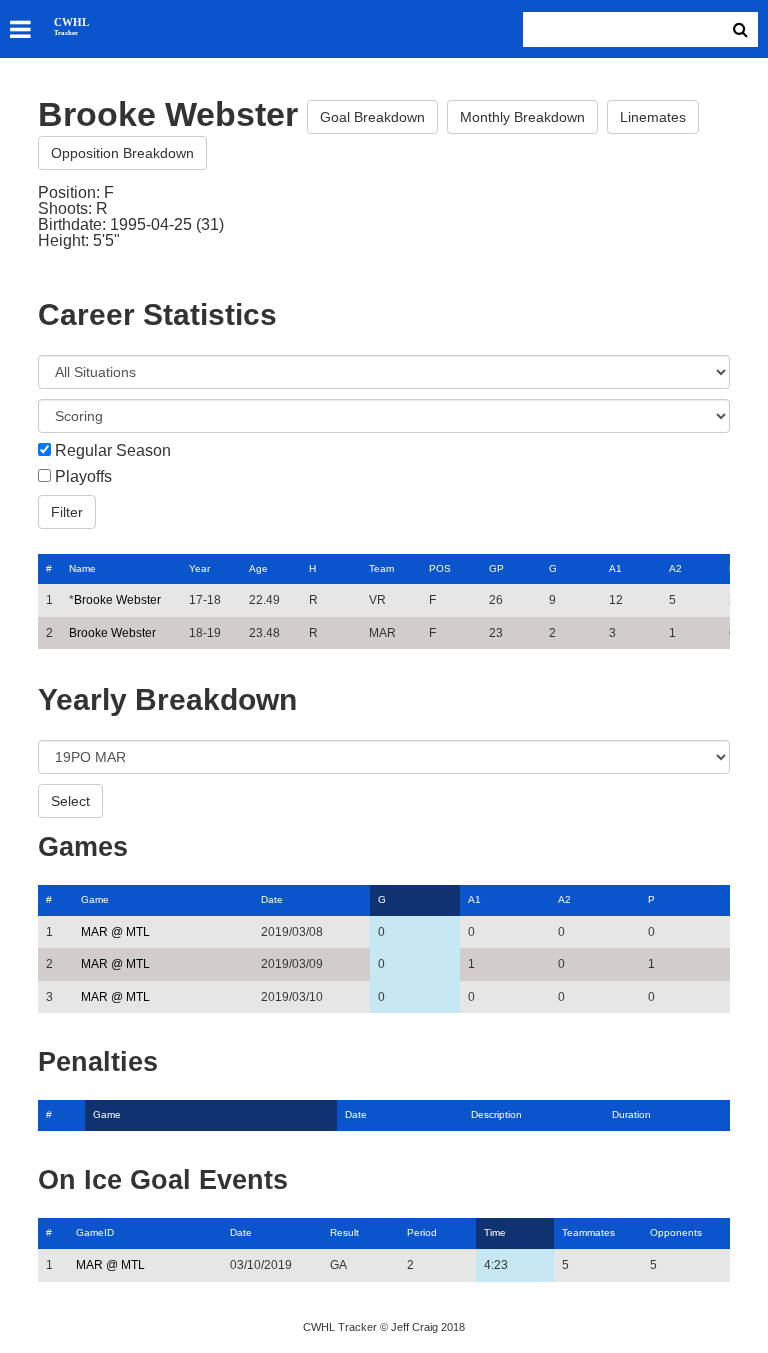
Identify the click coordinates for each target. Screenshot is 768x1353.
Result (344, 1232)
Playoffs (83, 477)
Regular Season (113, 451)
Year (199, 568)
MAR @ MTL (115, 932)
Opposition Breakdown (122, 153)
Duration (631, 1114)
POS (440, 568)
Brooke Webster (117, 600)
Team (381, 568)
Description (496, 1114)
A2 (675, 568)
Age (258, 568)
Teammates (588, 1232)
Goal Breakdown (372, 117)
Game (95, 899)
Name (82, 568)
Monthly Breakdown (522, 117)
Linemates (653, 117)
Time (495, 1232)
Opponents (676, 1232)
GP (496, 568)
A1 (615, 568)
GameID (95, 1232)
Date (272, 899)
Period (422, 1232)
